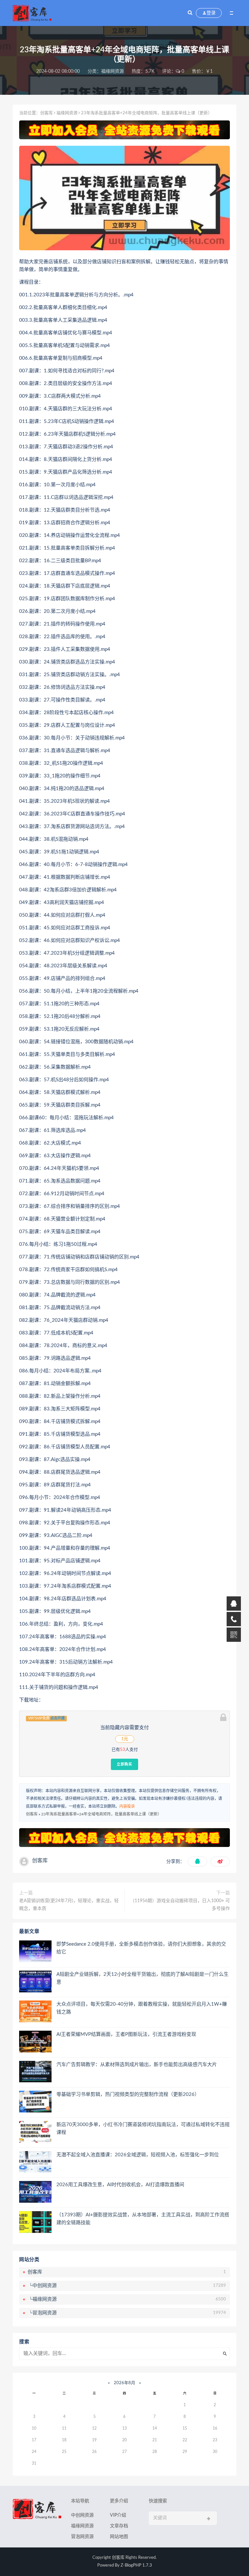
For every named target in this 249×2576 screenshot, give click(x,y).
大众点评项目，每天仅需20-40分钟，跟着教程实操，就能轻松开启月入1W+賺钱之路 (142, 2008)
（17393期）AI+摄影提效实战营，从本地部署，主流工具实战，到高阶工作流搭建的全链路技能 (143, 2219)
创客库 (47, 113)
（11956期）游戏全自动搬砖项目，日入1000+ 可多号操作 (180, 1905)
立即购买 (124, 1764)
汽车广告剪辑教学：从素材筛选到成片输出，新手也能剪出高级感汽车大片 (137, 2065)
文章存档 (119, 2526)
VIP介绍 (118, 2515)
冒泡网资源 (82, 2537)
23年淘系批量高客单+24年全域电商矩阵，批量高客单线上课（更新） (101, 1814)
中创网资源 (82, 2515)
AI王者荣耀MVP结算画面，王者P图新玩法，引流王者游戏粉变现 (126, 2034)
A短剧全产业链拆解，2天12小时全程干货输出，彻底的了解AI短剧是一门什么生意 (142, 1978)
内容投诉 (127, 1806)
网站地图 (119, 2537)
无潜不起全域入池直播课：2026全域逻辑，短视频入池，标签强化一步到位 (138, 2155)
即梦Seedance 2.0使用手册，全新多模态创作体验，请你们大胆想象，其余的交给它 (141, 1948)
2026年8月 (124, 2383)
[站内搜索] (190, 13)
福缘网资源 (113, 71)
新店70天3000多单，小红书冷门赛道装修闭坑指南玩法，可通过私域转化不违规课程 (143, 2129)
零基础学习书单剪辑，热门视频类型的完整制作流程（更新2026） (128, 2094)
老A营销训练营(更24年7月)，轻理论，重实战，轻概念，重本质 (69, 1905)
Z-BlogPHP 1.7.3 (136, 2565)
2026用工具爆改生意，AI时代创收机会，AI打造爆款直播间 (120, 2185)
